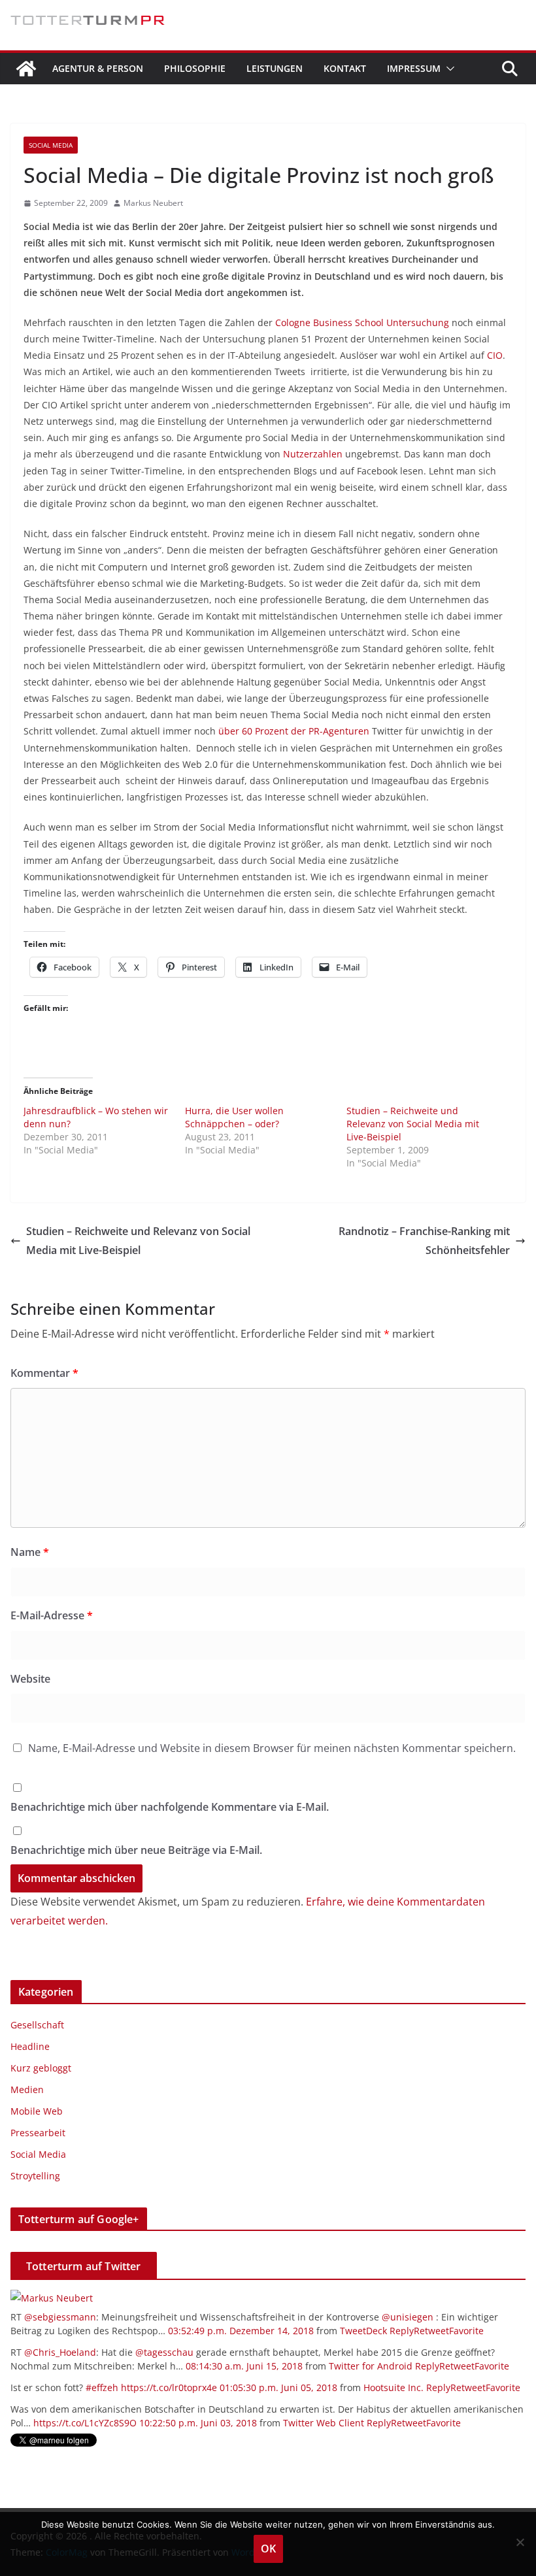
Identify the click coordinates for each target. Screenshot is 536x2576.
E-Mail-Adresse (52, 1615)
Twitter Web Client (324, 2423)
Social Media (51, 145)
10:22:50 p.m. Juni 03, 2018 (198, 2423)
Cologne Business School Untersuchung (361, 322)
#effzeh (102, 2387)
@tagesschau (164, 2352)
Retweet (431, 2331)
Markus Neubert (153, 203)
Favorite (466, 2331)
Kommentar (44, 1373)
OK (268, 2549)
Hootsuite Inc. (394, 2387)
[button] (448, 69)
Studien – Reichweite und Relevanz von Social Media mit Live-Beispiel (413, 1124)
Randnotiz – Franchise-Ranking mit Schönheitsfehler (424, 1241)
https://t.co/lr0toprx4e (169, 2387)
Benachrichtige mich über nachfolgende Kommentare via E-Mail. (170, 1807)
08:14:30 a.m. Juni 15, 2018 (244, 2366)
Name (30, 1552)
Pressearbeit (38, 2133)
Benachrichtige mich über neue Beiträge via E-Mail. (136, 1850)
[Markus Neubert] (52, 2298)
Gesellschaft (37, 2025)
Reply (402, 2331)
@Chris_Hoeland (60, 2352)
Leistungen (275, 68)
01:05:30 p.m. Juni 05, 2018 (278, 2387)
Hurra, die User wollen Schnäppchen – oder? (234, 1117)
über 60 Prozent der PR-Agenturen (295, 731)
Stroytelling (35, 2176)
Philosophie (195, 68)
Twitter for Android (371, 2366)
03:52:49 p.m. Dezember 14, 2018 (241, 2331)
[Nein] (520, 2542)
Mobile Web (37, 2111)
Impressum (414, 68)
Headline (30, 2046)
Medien (27, 2089)
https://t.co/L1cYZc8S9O (85, 2423)
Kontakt (345, 68)
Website (30, 1679)
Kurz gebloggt (41, 2068)
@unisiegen (408, 2317)
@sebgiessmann (60, 2317)
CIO (495, 355)
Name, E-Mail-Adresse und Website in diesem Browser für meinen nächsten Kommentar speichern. (272, 1748)
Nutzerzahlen (313, 454)
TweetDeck (363, 2331)
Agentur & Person (98, 68)
